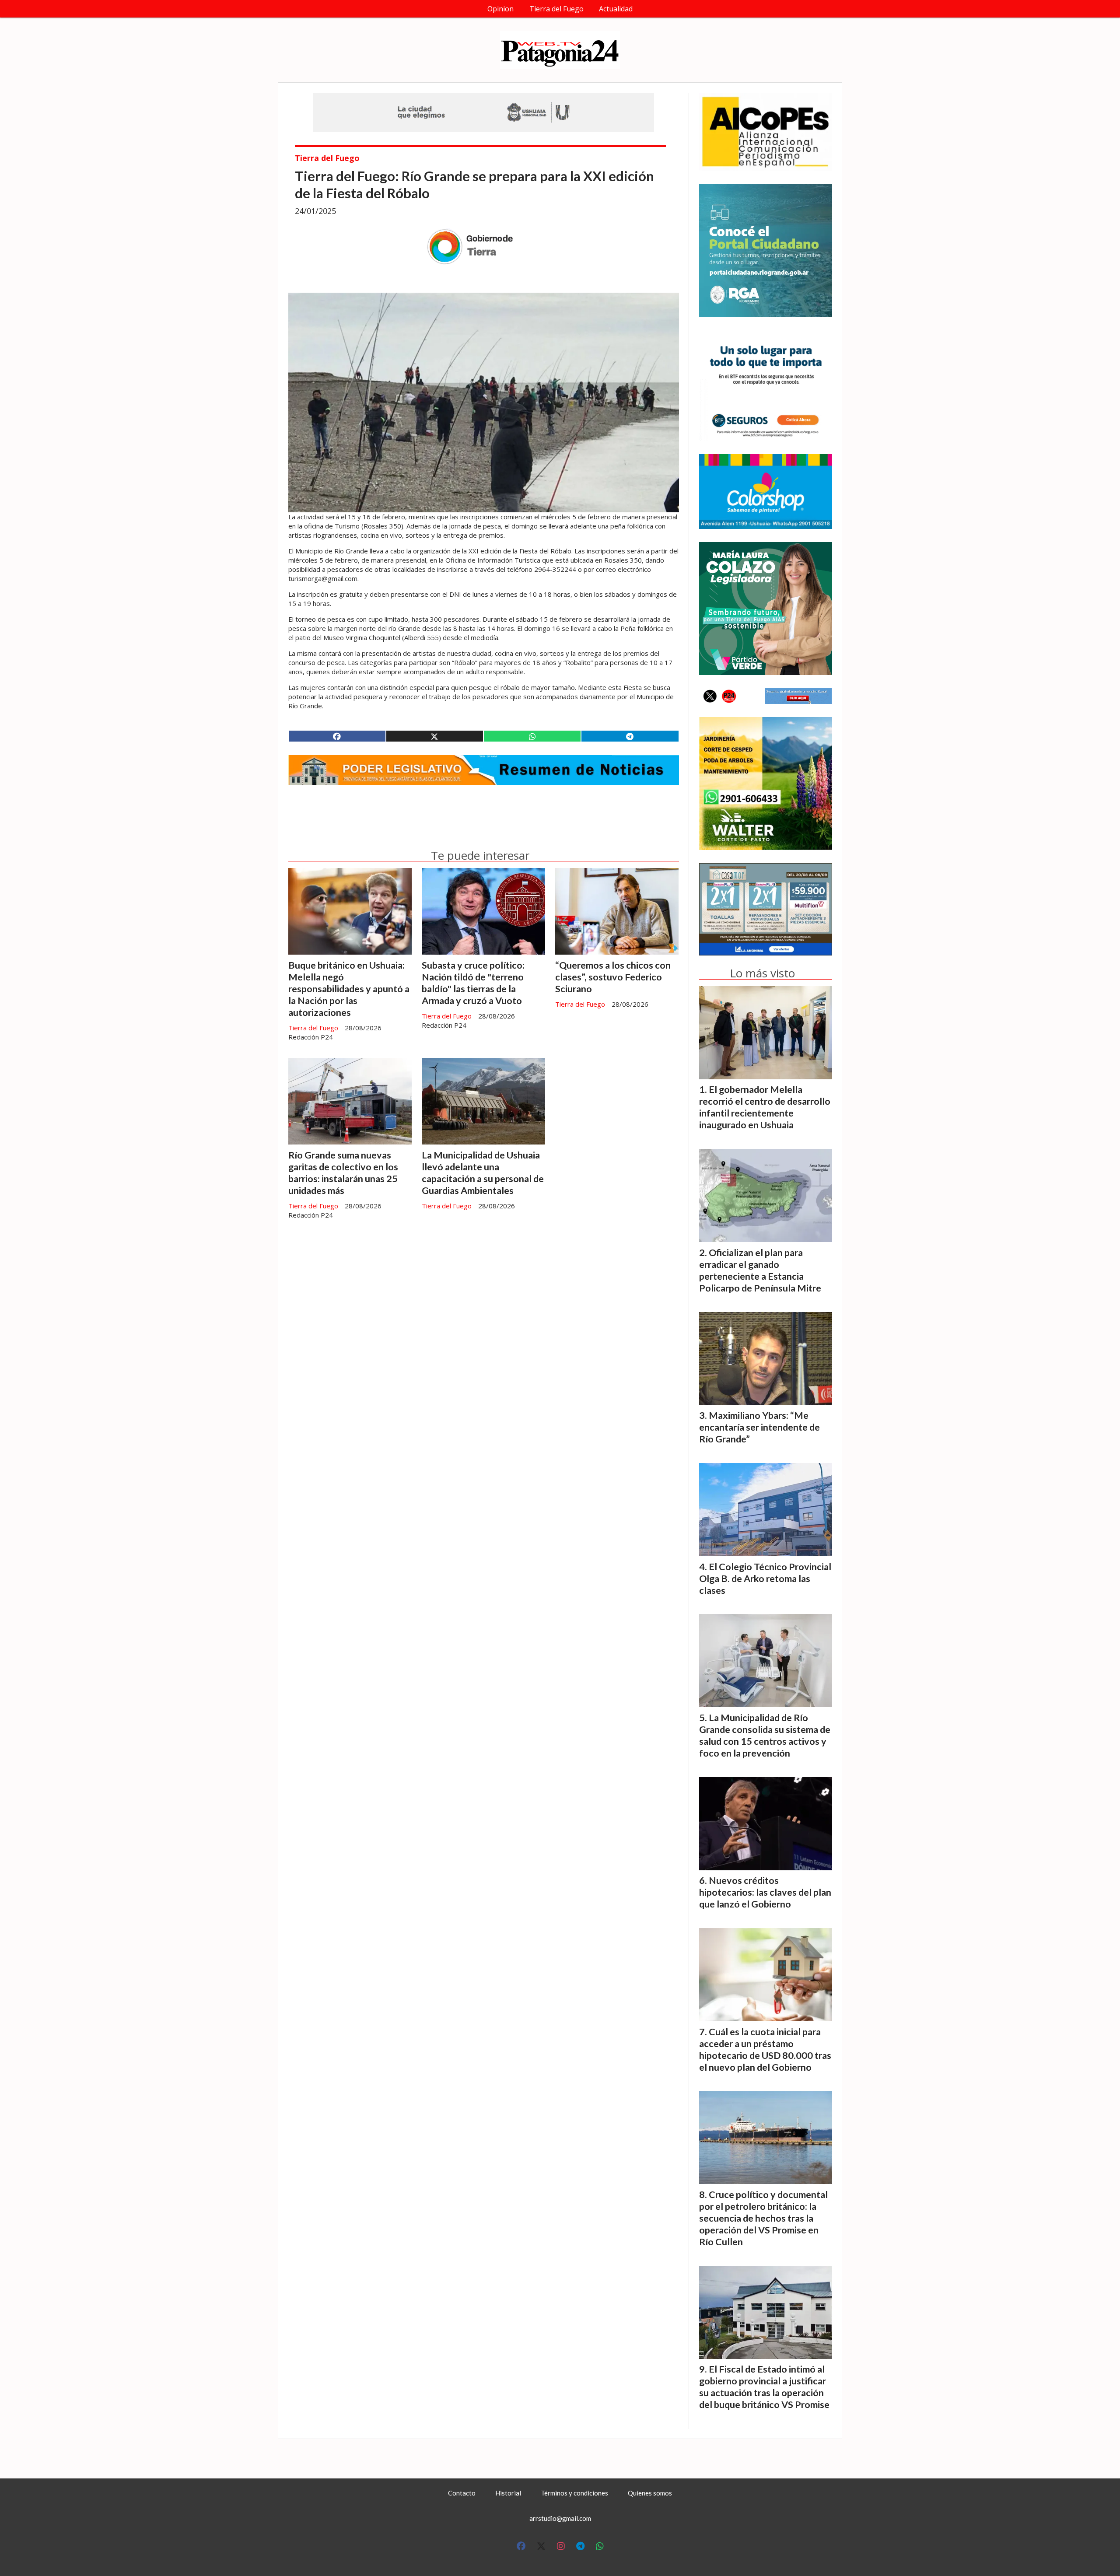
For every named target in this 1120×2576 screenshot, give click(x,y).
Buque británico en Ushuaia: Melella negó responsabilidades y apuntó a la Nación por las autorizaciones (349, 989)
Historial (508, 2493)
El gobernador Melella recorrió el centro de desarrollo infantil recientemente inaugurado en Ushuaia (765, 1107)
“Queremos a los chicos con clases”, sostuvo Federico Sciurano (613, 977)
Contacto (462, 2493)
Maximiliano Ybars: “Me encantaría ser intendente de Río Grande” (759, 1427)
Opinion (500, 9)
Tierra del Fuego (556, 9)
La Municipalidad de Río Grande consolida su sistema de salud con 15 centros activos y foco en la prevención (765, 1735)
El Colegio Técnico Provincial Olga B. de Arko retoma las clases (765, 1578)
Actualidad (616, 9)
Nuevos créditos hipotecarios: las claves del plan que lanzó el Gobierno (765, 1892)
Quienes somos (650, 2493)
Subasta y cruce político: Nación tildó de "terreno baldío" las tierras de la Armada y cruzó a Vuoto (473, 983)
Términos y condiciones (574, 2493)
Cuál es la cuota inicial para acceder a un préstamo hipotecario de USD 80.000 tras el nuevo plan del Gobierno (765, 2049)
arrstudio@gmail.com (560, 2518)
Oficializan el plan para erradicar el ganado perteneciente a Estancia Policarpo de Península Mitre (760, 1270)
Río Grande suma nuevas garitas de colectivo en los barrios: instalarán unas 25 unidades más (343, 1173)
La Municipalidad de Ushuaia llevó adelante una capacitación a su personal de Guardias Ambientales (483, 1173)
